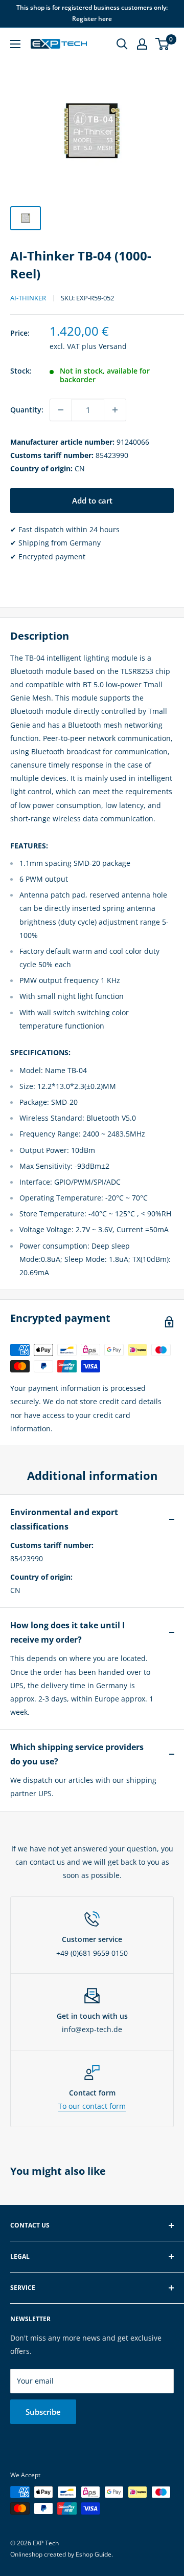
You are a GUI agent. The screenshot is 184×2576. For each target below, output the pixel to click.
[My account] (142, 44)
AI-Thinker (28, 298)
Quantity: (27, 410)
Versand (113, 346)
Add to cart (92, 500)
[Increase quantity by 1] (115, 410)
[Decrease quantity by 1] (61, 410)
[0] (163, 44)
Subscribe (43, 2412)
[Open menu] (15, 44)
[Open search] (122, 44)
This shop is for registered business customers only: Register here (92, 13)
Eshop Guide (94, 2554)
